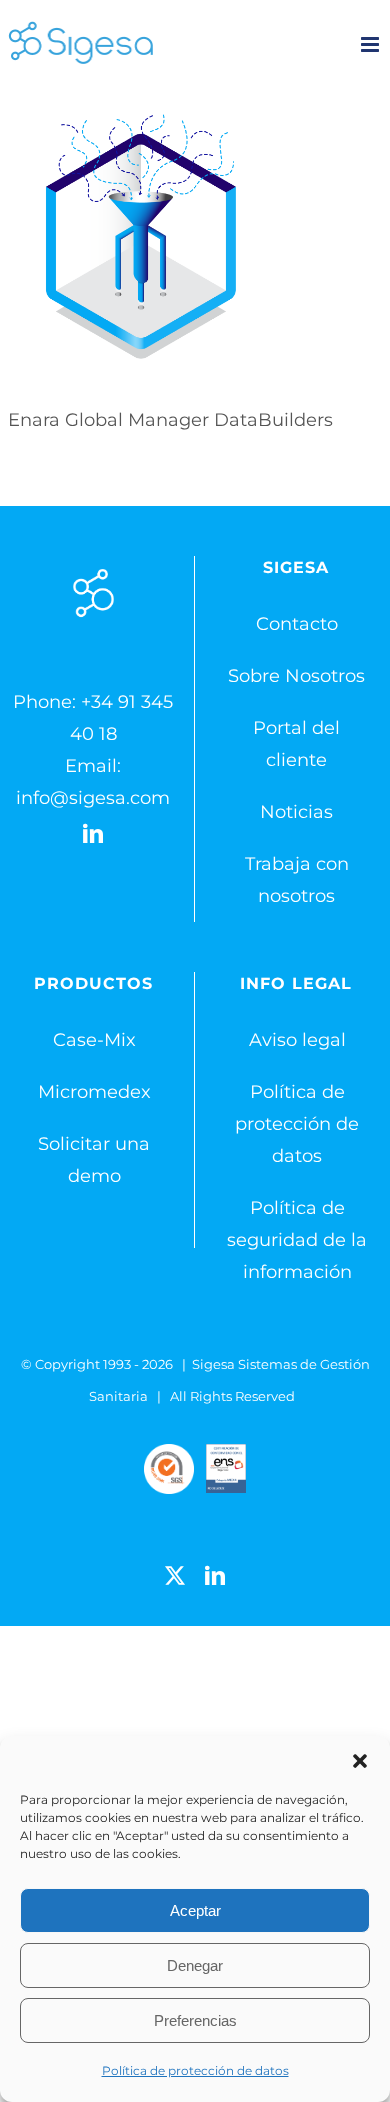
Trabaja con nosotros (297, 880)
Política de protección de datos (195, 2070)
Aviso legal (297, 1040)
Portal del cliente (296, 744)
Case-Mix (94, 1040)
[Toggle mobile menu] (371, 44)
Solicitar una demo (94, 1160)
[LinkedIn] (93, 834)
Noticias (296, 812)
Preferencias (195, 2020)
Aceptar (195, 1910)
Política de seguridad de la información (297, 1240)
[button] (360, 1761)
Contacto (297, 624)
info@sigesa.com (93, 798)
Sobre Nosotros (296, 676)
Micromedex (94, 1092)
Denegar (195, 1965)
